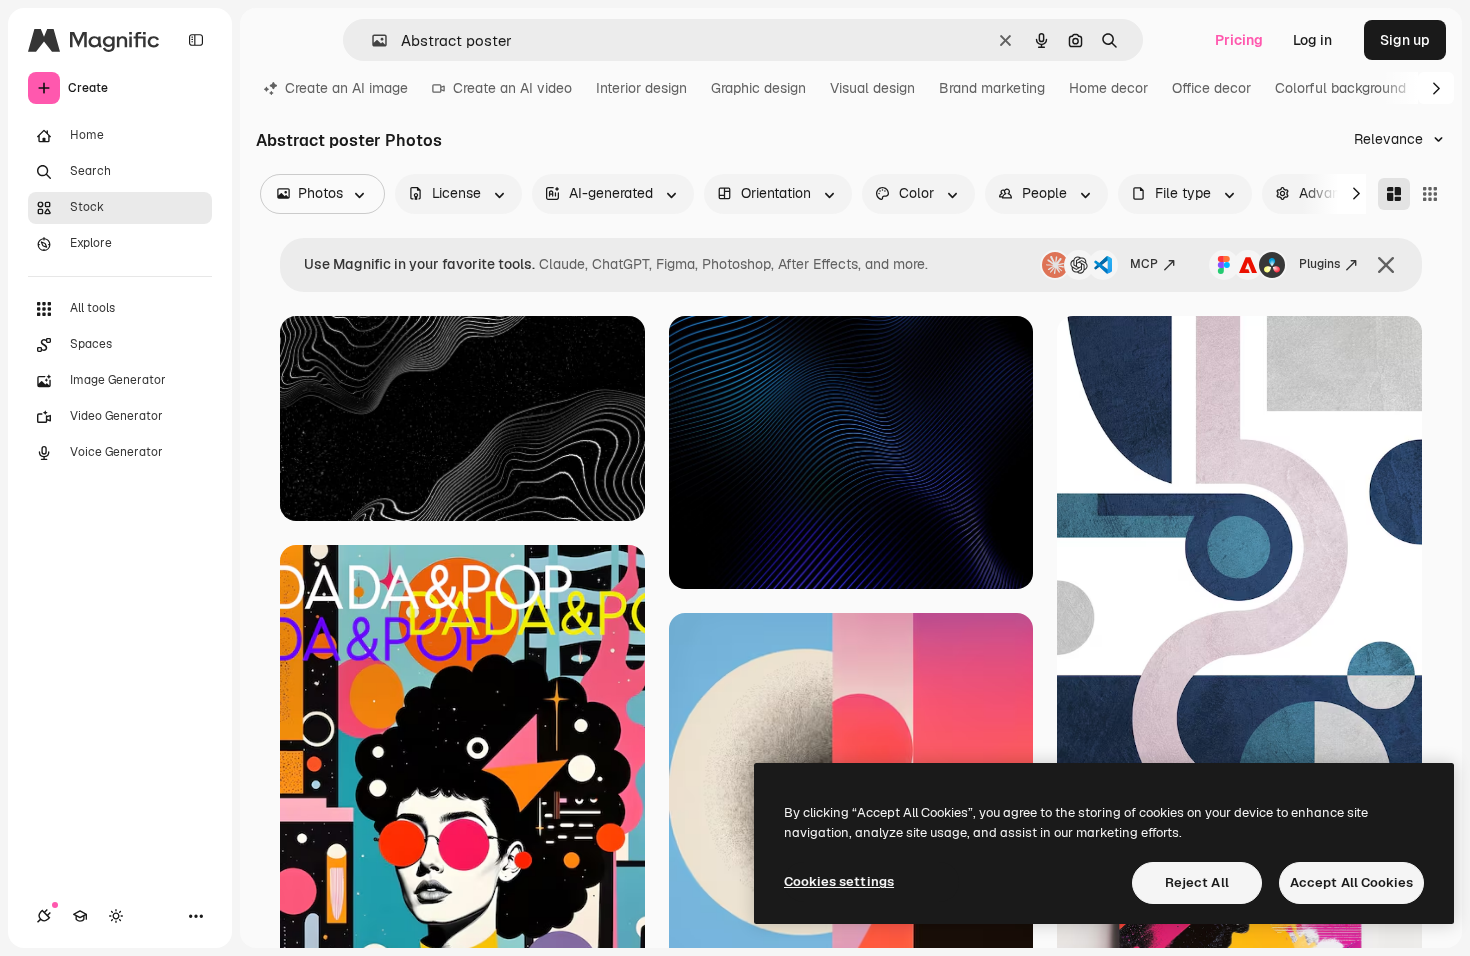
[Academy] (80, 916)
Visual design (872, 88)
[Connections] (44, 916)
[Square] (1430, 194)
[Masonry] (1394, 194)
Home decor (1108, 88)
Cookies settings (839, 881)
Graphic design (758, 88)
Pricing (1239, 40)
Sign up (1405, 40)
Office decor (1211, 88)
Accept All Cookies (1351, 882)
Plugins (1319, 264)
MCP (1144, 264)
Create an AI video (512, 88)
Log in (1312, 40)
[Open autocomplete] (371, 40)
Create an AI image (346, 88)
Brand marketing (992, 88)
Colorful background (1340, 88)
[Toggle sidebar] (196, 40)
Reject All (1197, 882)
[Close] (1386, 265)
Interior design (641, 88)
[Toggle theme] (116, 916)
